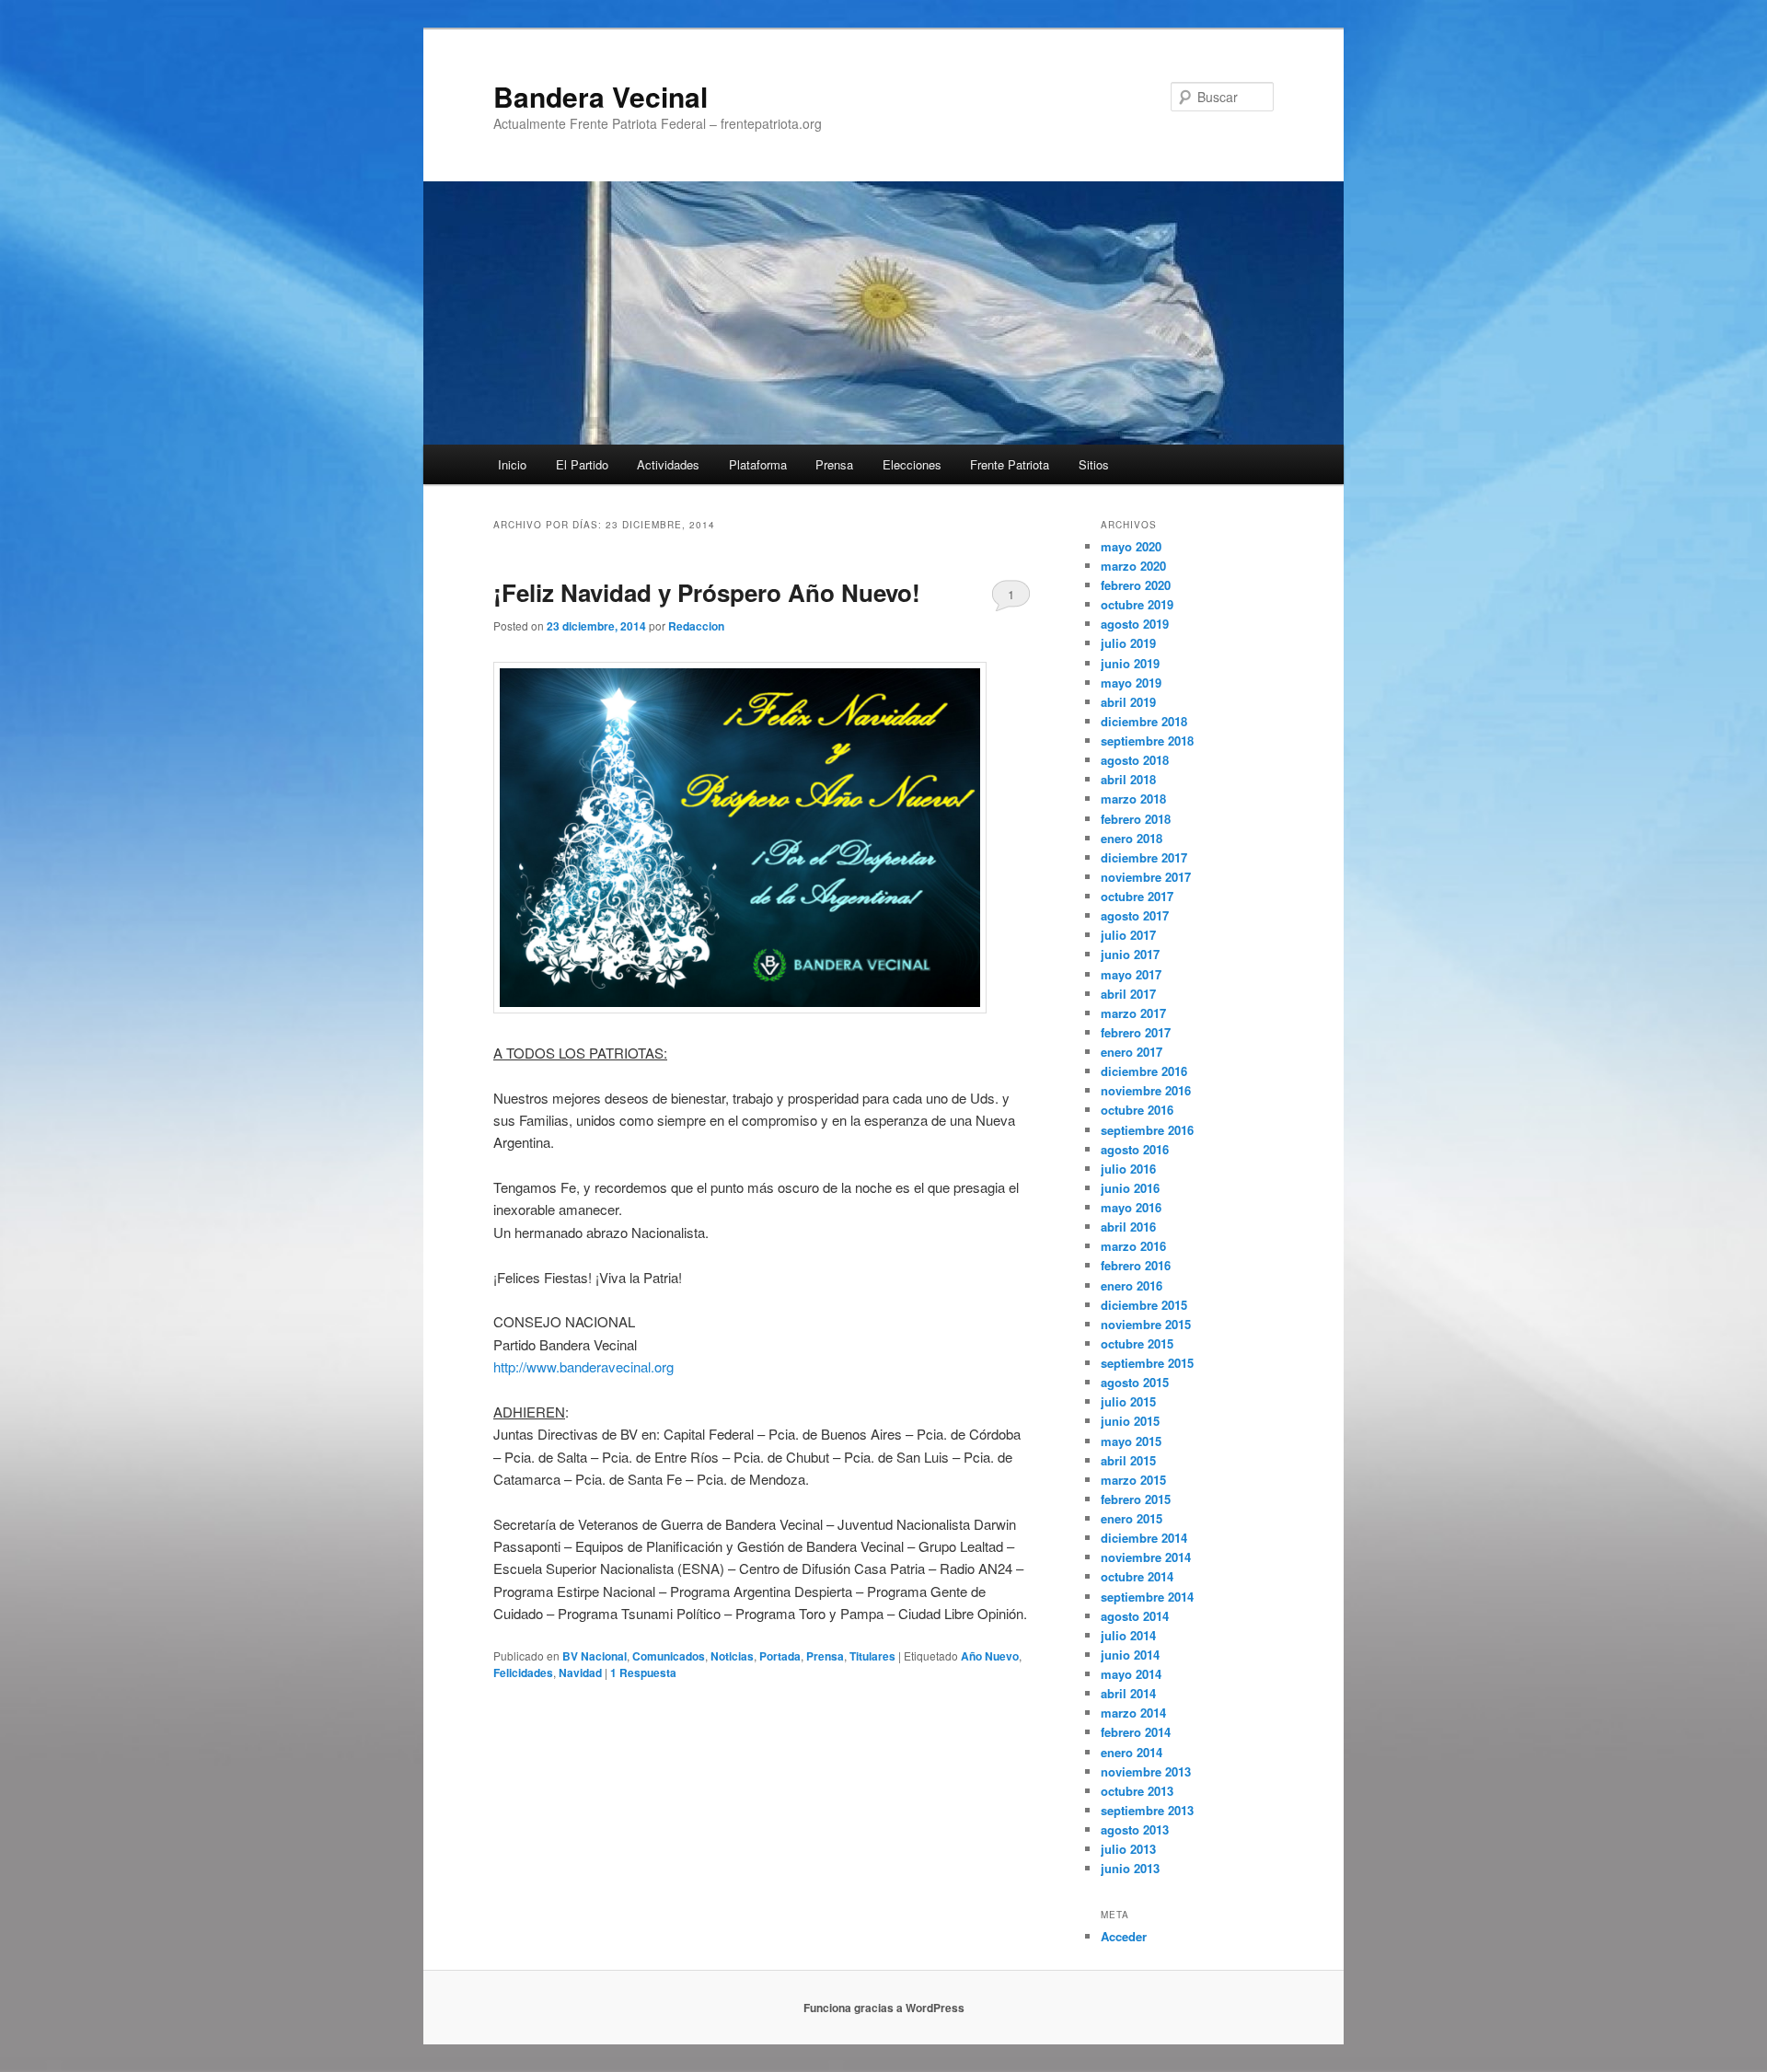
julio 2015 (1128, 1401)
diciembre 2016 (1144, 1071)
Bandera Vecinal (601, 96)
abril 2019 (1128, 702)
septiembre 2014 (1147, 1597)
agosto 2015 (1135, 1382)
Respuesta (643, 1673)
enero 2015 (1132, 1518)
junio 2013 (1130, 1868)
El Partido (582, 464)
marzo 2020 (1133, 566)
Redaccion (696, 626)
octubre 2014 (1137, 1576)
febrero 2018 (1136, 819)
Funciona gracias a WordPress (884, 2008)
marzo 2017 (1133, 1013)
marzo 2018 (1133, 799)
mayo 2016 (1131, 1207)
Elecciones (912, 464)
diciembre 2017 (1144, 857)
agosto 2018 (1135, 760)
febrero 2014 (1136, 1732)
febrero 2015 (1136, 1499)
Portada (780, 1656)
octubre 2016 (1137, 1110)
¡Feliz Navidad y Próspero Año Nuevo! (707, 592)
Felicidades (523, 1673)
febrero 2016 (1136, 1265)
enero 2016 (1132, 1285)
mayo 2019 (1131, 683)
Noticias (732, 1656)
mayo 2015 (1131, 1441)
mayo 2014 (1131, 1674)
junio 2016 (1130, 1188)
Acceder (1124, 1936)
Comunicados (669, 1656)
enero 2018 (1132, 838)
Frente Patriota (1010, 464)
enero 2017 (1132, 1052)
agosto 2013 (1135, 1829)
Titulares (872, 1656)
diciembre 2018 (1144, 721)
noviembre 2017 (1146, 877)
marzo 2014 (1133, 1713)
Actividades (668, 464)
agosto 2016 (1135, 1149)
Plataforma (758, 464)
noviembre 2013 (1146, 1771)
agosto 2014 (1135, 1616)
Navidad (580, 1673)
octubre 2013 (1137, 1791)
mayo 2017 (1131, 974)
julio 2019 (1128, 643)
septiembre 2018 (1147, 741)
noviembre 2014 (1146, 1557)
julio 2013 (1128, 1849)
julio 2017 (1128, 935)
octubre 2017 (1137, 896)
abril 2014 (1128, 1693)
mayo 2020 (1131, 546)
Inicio (512, 464)
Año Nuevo (990, 1656)
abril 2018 (1128, 779)
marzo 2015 (1133, 1480)
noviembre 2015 (1146, 1324)
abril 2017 (1128, 994)
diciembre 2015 (1144, 1305)
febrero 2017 (1136, 1032)
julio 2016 (1128, 1169)
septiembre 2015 (1147, 1363)
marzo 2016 (1133, 1246)
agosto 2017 (1135, 915)
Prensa (834, 464)
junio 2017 (1130, 954)
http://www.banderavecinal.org (583, 1366)
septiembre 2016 (1147, 1130)
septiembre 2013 (1147, 1810)
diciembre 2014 (1144, 1538)
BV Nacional (595, 1656)
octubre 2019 (1137, 604)
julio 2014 (1128, 1635)
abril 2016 (1128, 1227)
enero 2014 (1132, 1752)
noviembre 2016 (1146, 1090)
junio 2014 (1130, 1655)
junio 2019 (1130, 663)
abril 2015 (1128, 1460)
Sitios (1094, 464)
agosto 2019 (1135, 624)
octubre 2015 (1137, 1343)
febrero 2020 (1136, 585)
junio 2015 (1130, 1421)
